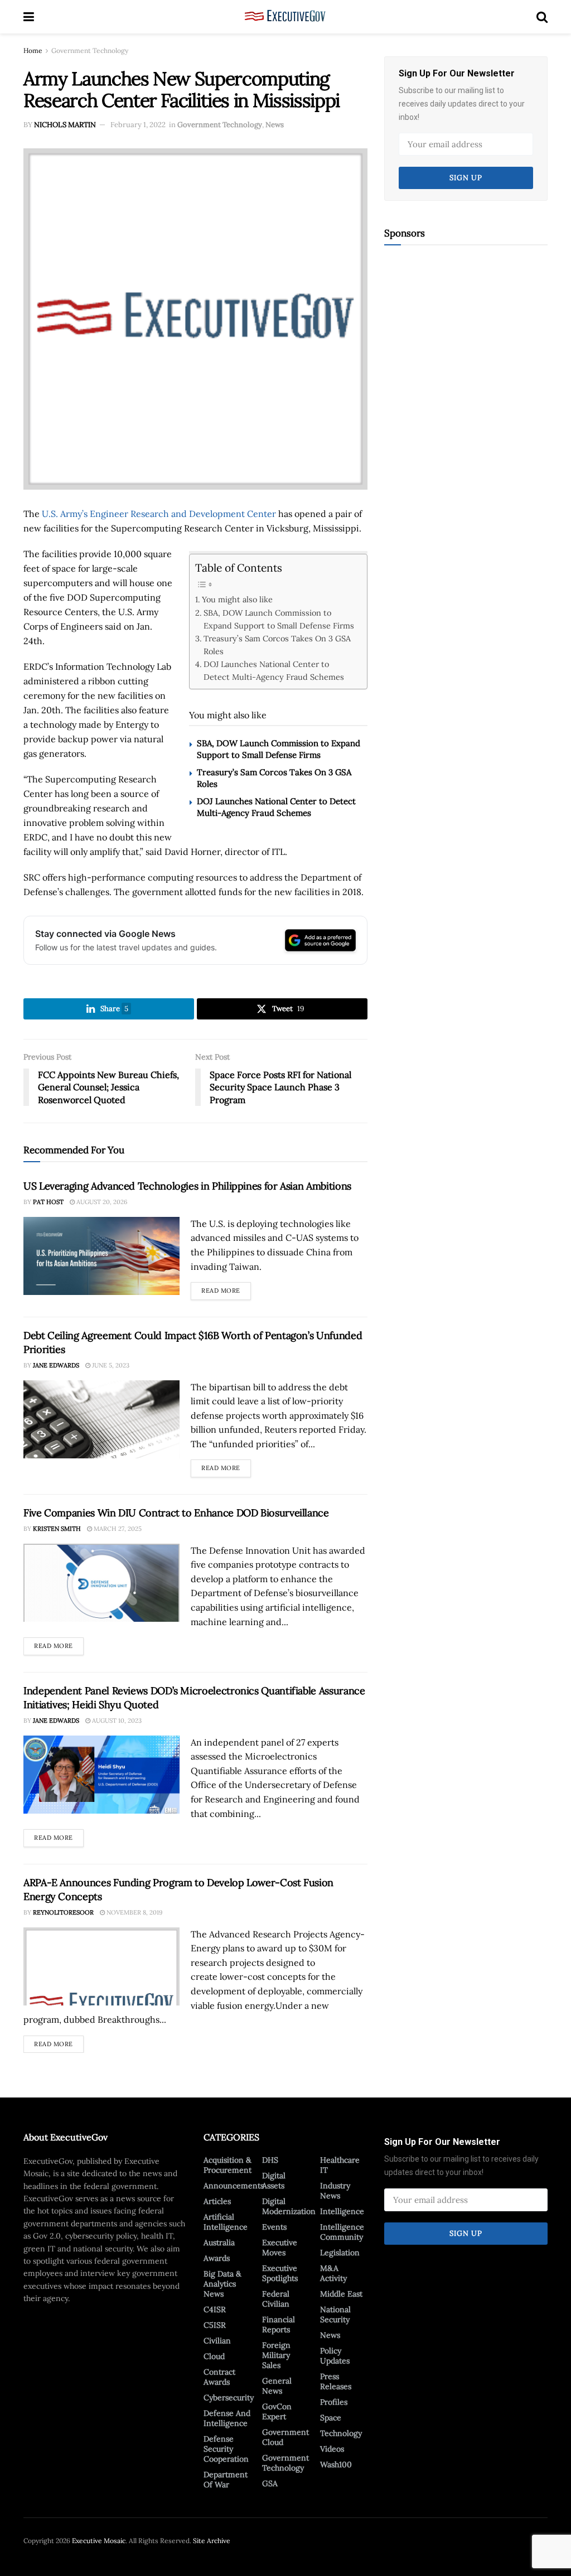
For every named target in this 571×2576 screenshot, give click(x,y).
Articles (217, 2201)
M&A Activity (333, 2273)
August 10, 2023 (116, 1720)
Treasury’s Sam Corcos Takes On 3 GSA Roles (277, 645)
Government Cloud (285, 2437)
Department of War (226, 2480)
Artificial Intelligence (226, 2222)
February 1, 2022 (138, 125)
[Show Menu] (29, 17)
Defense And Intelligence (227, 2418)
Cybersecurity (229, 2398)
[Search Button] (542, 17)
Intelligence (342, 2211)
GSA (270, 2483)
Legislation (340, 2253)
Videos (332, 2449)
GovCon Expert (277, 2411)
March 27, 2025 (117, 1529)
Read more (226, 1288)
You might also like (237, 599)
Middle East (341, 2294)
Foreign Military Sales (276, 2355)
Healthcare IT (340, 2165)
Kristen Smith (57, 1529)
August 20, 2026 (101, 1202)
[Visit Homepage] (285, 17)
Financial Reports (279, 2324)
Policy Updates (335, 2356)
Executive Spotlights (280, 2273)
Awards (217, 2258)
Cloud (214, 2356)
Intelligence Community (342, 2232)
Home (33, 50)
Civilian (217, 2341)
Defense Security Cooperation (226, 2449)
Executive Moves (280, 2248)
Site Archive (212, 2541)
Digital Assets (274, 2181)
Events (274, 2227)
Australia (219, 2242)
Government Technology (90, 50)
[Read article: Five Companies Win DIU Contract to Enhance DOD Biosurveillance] (101, 1583)
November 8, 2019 (134, 1912)
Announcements (234, 2186)
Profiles (334, 2402)
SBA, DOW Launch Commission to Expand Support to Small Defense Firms (279, 619)
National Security (335, 2314)
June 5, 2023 (110, 1365)
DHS (270, 2160)
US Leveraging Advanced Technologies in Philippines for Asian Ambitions (187, 1186)
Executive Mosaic (99, 2541)
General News (277, 2386)
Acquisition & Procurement (228, 2165)
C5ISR (215, 2325)
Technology (341, 2433)
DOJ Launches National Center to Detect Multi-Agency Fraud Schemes (274, 670)
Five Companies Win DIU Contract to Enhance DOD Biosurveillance (176, 1513)
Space (331, 2418)
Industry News (335, 2191)
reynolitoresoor (63, 1912)
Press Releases (336, 2381)
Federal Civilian (276, 2299)
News (275, 125)
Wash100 (336, 2464)
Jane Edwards (56, 1365)
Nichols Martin (65, 125)
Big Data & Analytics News (222, 2284)
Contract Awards (219, 2377)
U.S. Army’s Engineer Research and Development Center (159, 514)
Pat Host (48, 1202)
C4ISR (215, 2309)
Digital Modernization (289, 2206)
